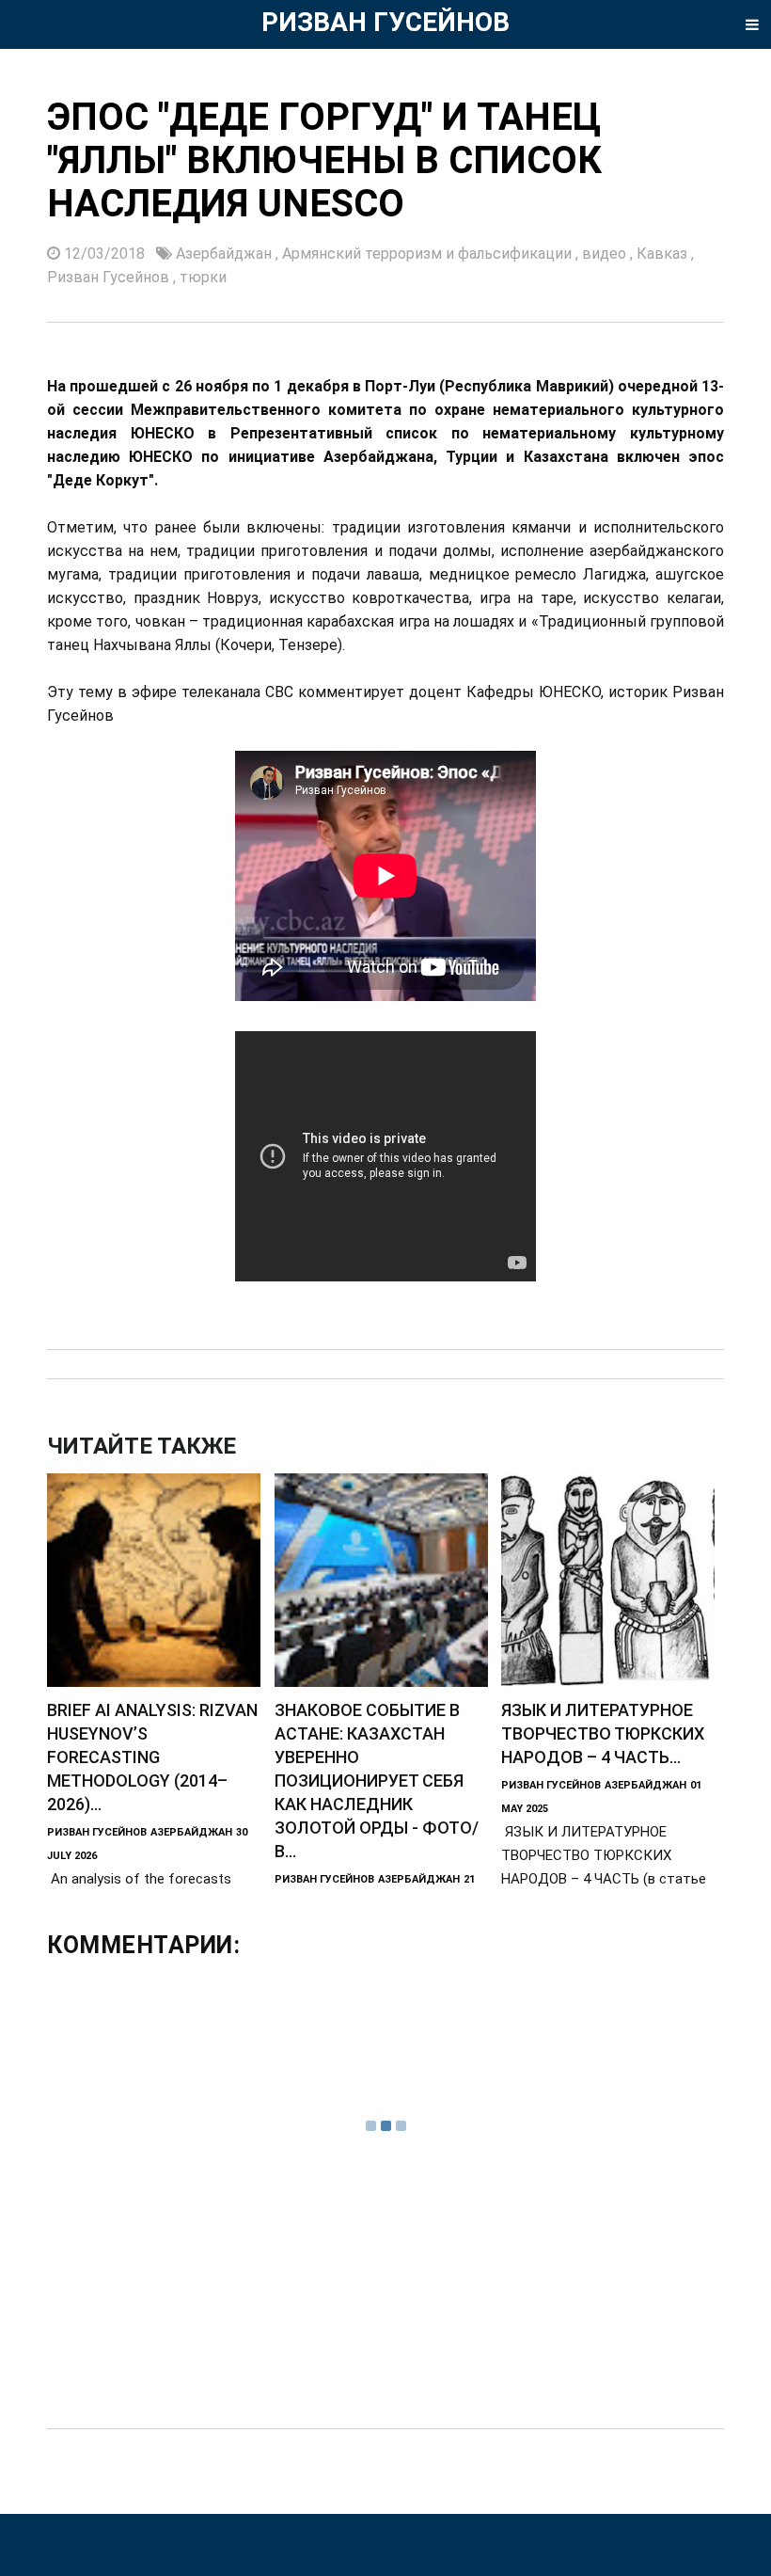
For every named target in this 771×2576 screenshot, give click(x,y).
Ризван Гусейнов (110, 277)
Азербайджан (226, 254)
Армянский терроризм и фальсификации (429, 254)
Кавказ (664, 254)
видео (606, 254)
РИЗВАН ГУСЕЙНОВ (385, 22)
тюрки (203, 277)
